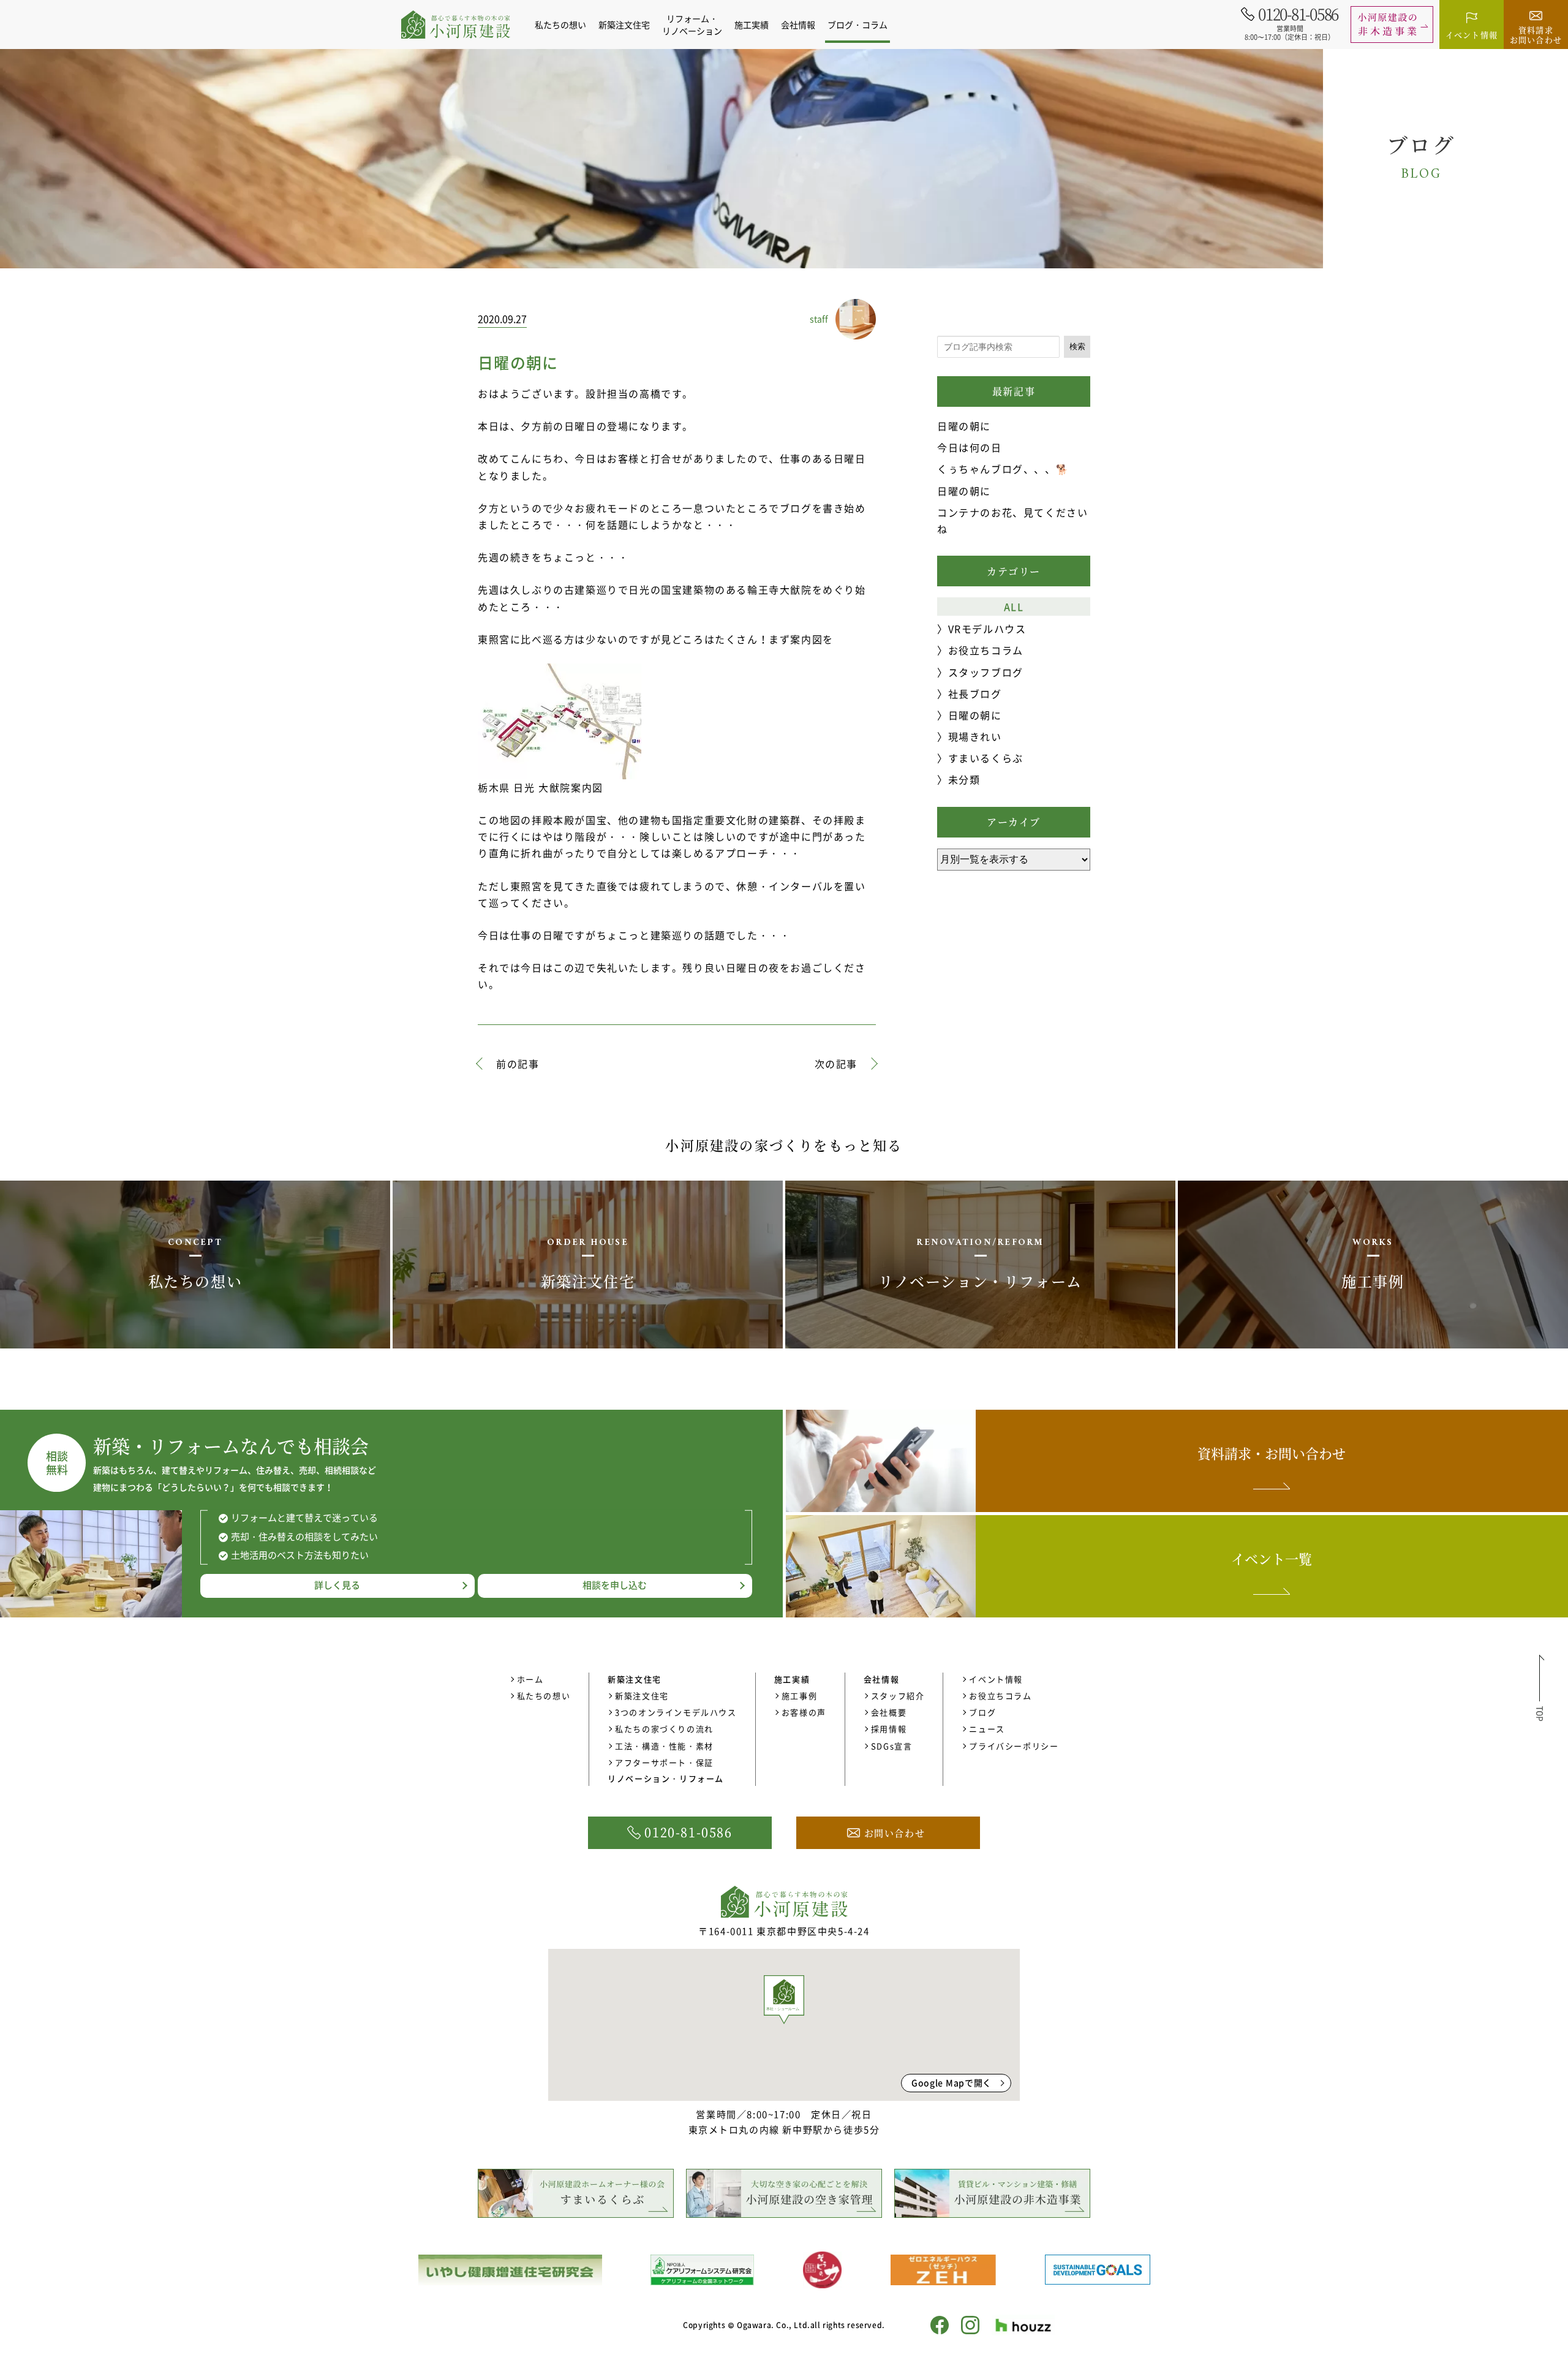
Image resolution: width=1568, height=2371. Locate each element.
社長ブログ (975, 694)
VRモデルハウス (987, 629)
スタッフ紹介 (898, 1696)
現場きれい (975, 736)
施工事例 (799, 1696)
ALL (1014, 607)
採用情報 (889, 1729)
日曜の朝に (964, 426)
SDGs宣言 (892, 1746)
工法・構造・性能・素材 (664, 1746)
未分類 (964, 779)
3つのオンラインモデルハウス (676, 1712)
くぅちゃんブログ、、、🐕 (1003, 469)
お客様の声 (804, 1712)
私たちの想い (560, 25)
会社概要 (889, 1712)
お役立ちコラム (986, 650)
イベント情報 (996, 1679)
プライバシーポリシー (1014, 1746)
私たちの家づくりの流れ (664, 1729)
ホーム (530, 1679)
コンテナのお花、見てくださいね (1012, 520)
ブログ (982, 1712)
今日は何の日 (970, 447)
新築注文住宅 (642, 1696)
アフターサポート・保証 (664, 1762)
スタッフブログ (986, 672)
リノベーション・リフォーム (666, 1778)
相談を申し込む (615, 1585)
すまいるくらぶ (986, 758)
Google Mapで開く (952, 2082)
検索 (1077, 346)
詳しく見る (337, 1585)
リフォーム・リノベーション (692, 25)
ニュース (987, 1729)
